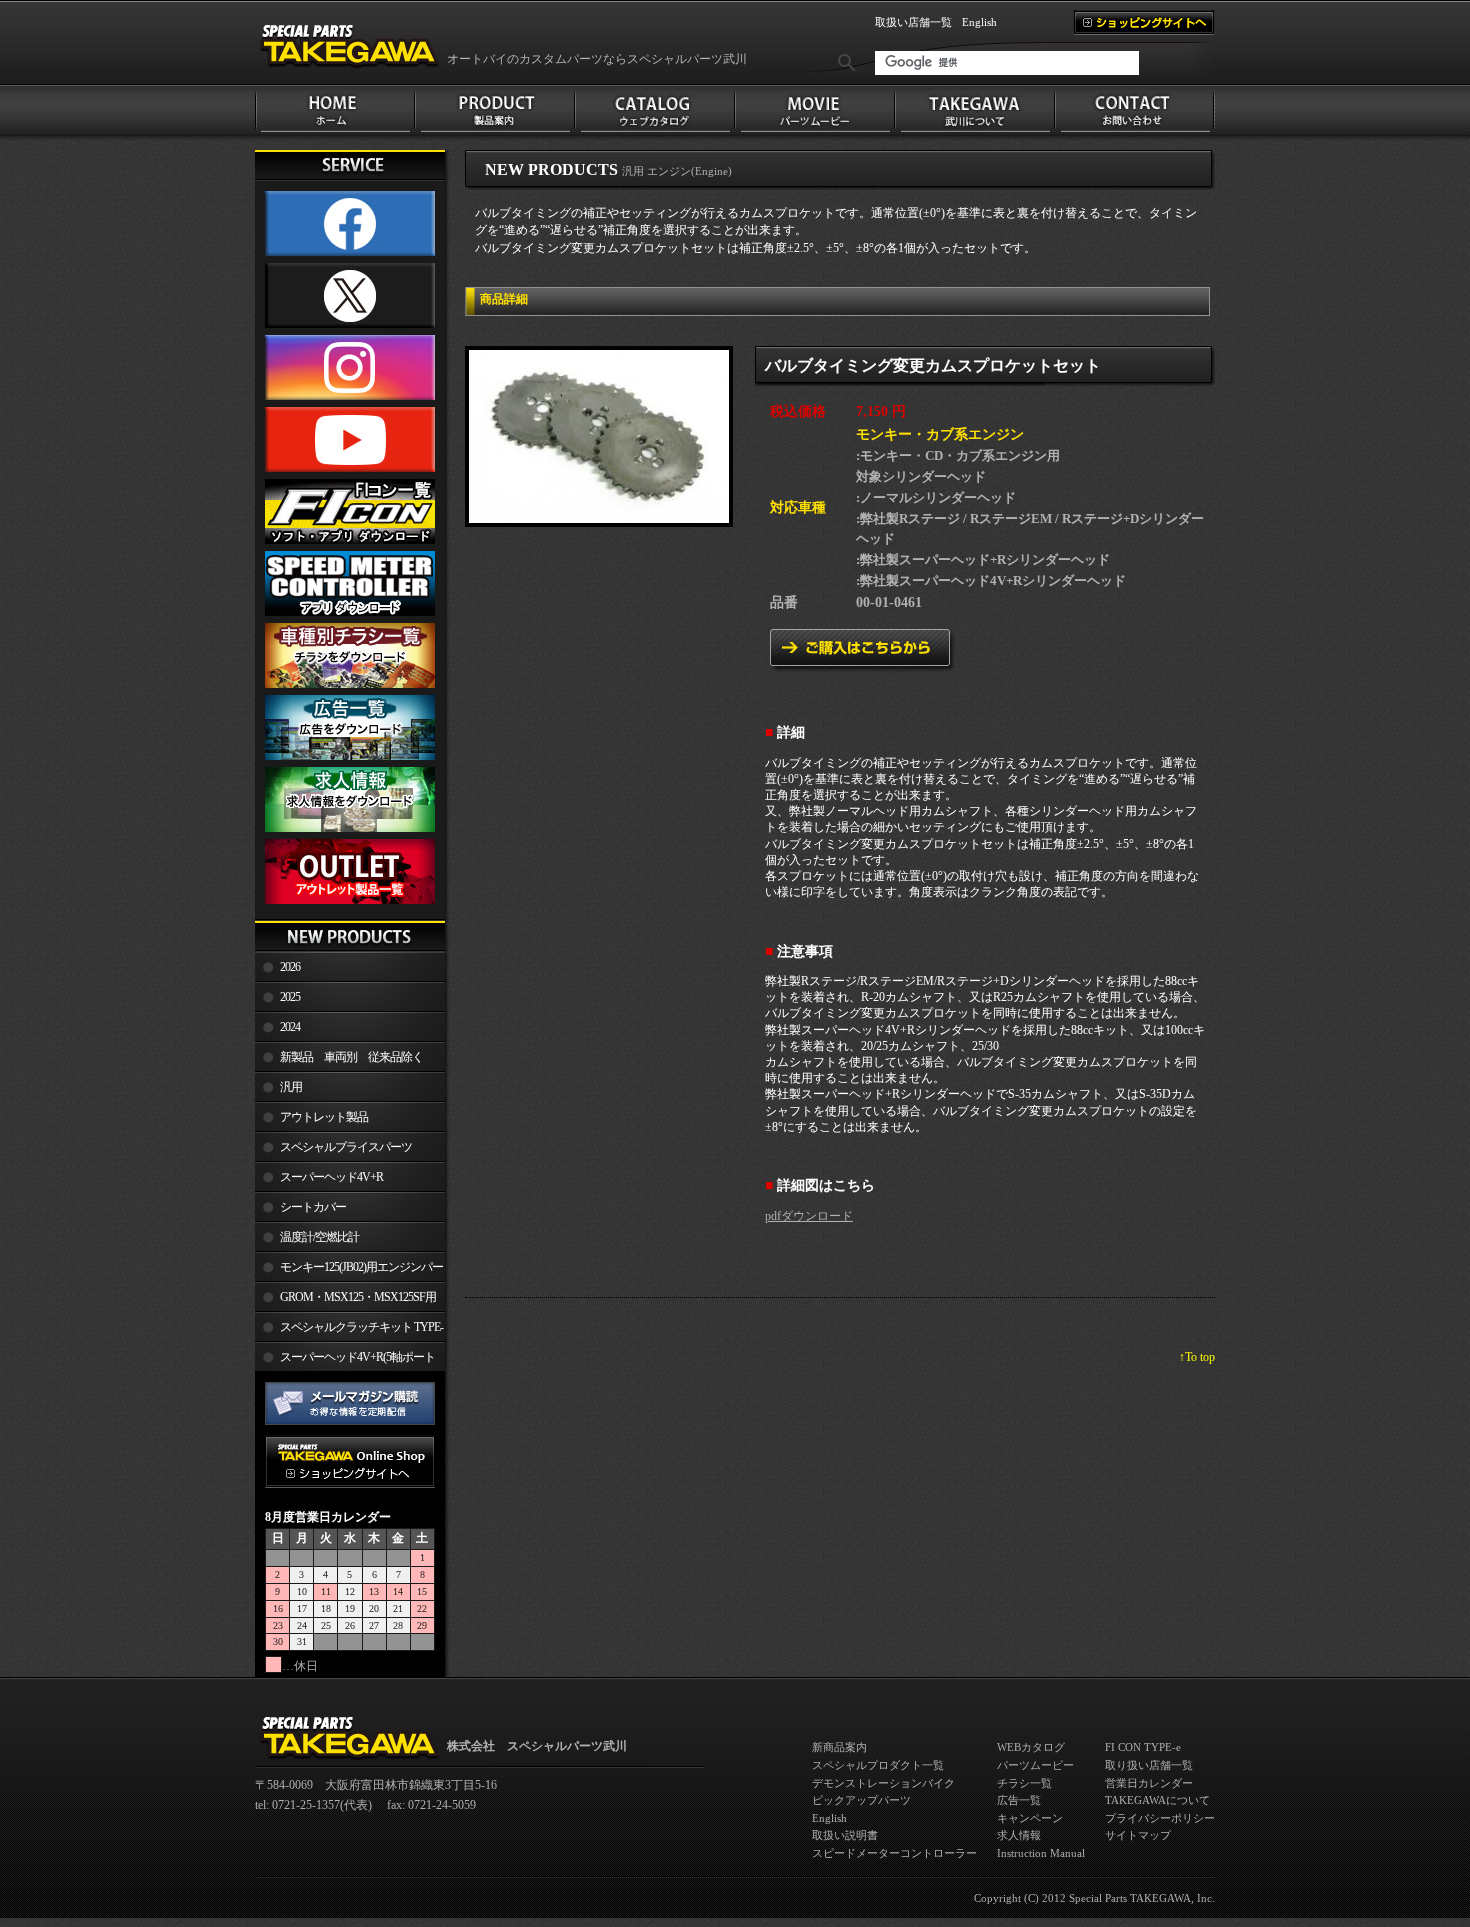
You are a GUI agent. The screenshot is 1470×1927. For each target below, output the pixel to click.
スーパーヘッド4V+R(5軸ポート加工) (345, 1361)
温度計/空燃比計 (319, 1237)
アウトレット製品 (324, 1117)
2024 (290, 1027)
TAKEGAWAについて (1157, 1800)
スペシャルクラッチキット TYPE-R (349, 1331)
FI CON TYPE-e (1143, 1747)
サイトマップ (1138, 1835)
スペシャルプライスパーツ (346, 1147)
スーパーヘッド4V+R (331, 1177)
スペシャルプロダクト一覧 (878, 1765)
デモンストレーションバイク (883, 1783)
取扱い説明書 (845, 1835)
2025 (290, 997)
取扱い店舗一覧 (913, 22)
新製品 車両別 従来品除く (351, 1057)
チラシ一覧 (1024, 1783)
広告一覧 (1019, 1800)
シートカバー (313, 1207)
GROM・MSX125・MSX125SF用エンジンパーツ (345, 1301)
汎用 (291, 1087)
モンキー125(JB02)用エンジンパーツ (349, 1271)
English (979, 22)
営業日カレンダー (1149, 1783)
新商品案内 (839, 1747)
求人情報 (1019, 1835)
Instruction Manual (1041, 1853)
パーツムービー (1035, 1765)
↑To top (1197, 1357)
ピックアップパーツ (861, 1800)
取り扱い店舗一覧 (1149, 1765)
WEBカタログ (1031, 1747)
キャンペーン (1030, 1818)
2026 (290, 967)
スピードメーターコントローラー (894, 1853)
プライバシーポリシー (1160, 1818)
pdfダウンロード (809, 1216)
